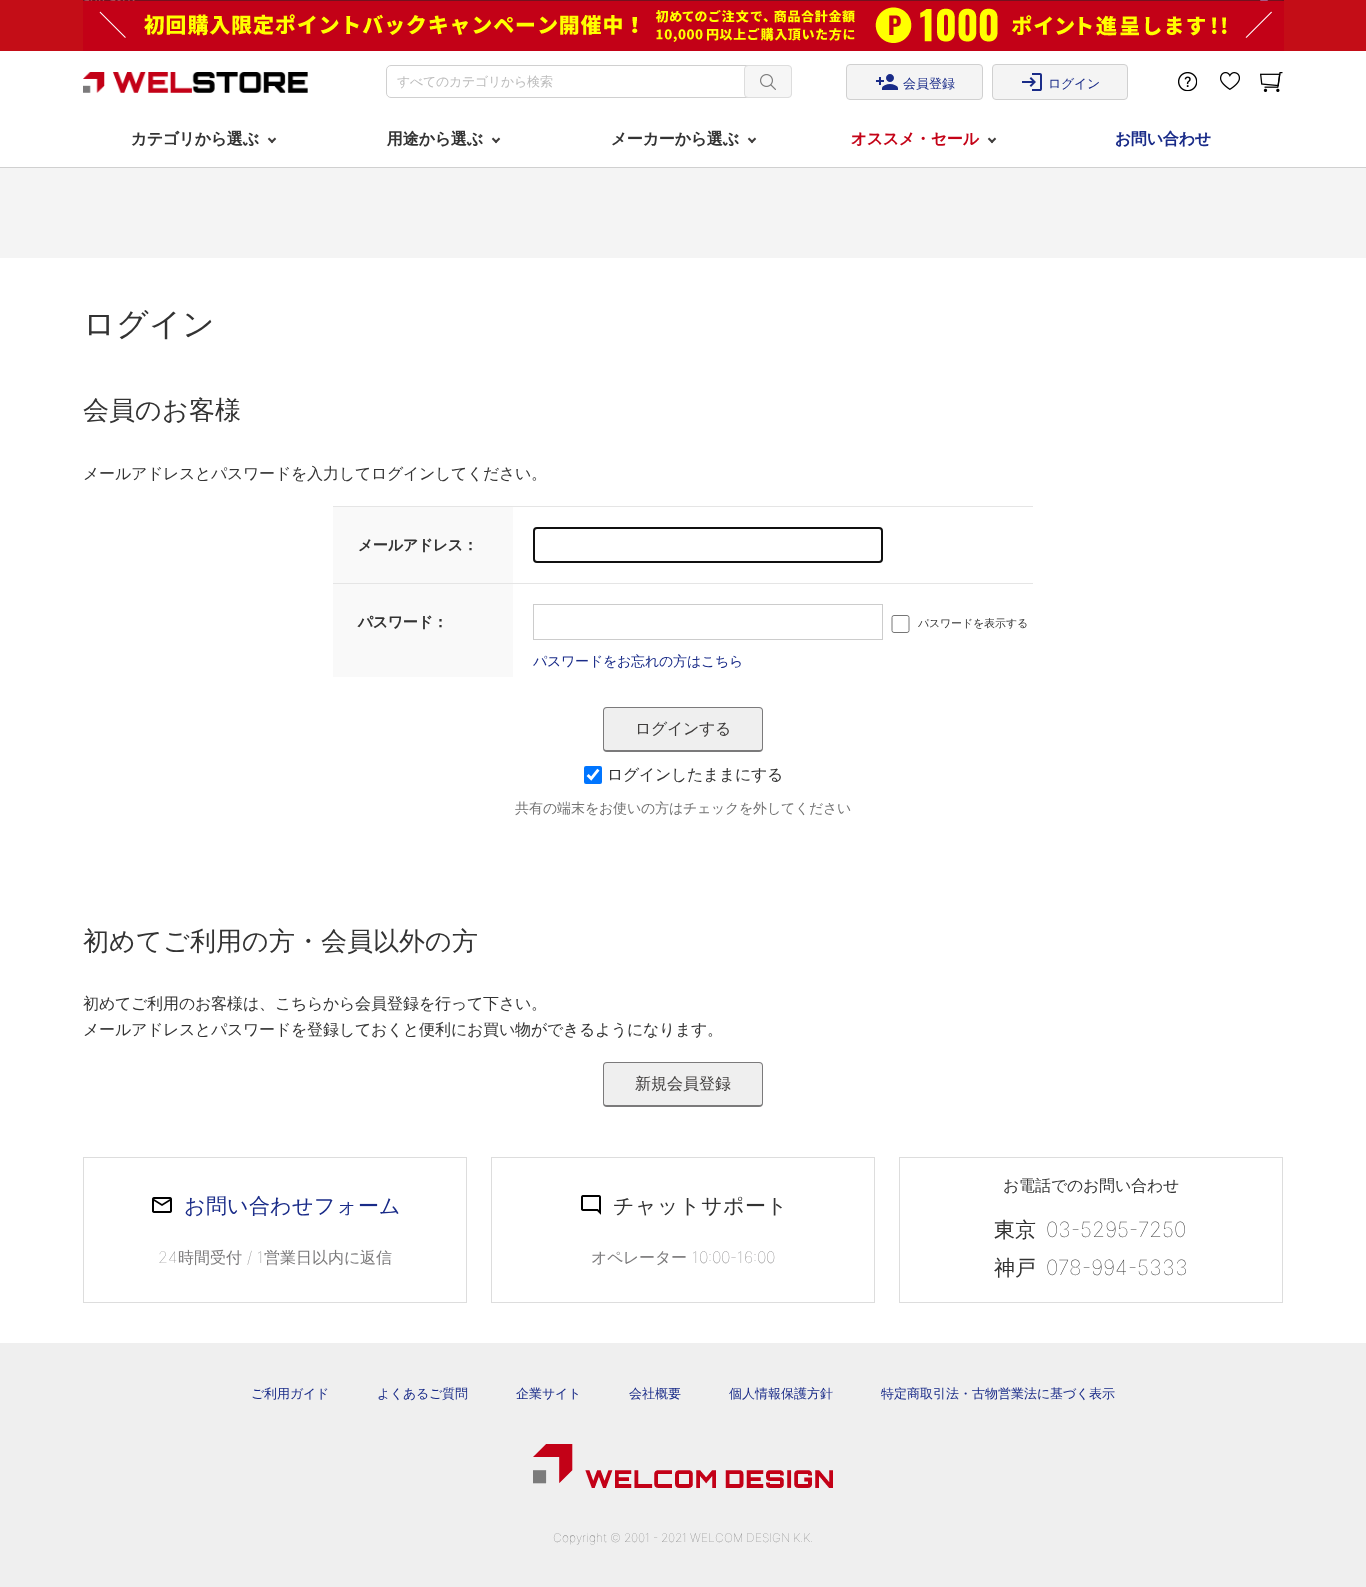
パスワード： (403, 621)
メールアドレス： (418, 544)
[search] (768, 81)
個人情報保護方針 (781, 1393)
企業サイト (548, 1393)
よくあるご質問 (422, 1393)
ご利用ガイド (290, 1393)
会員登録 (915, 82)
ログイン (1060, 82)
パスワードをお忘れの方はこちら (638, 660)
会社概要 (655, 1393)
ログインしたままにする (695, 774)
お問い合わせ (1163, 138)
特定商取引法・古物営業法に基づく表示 (998, 1393)
